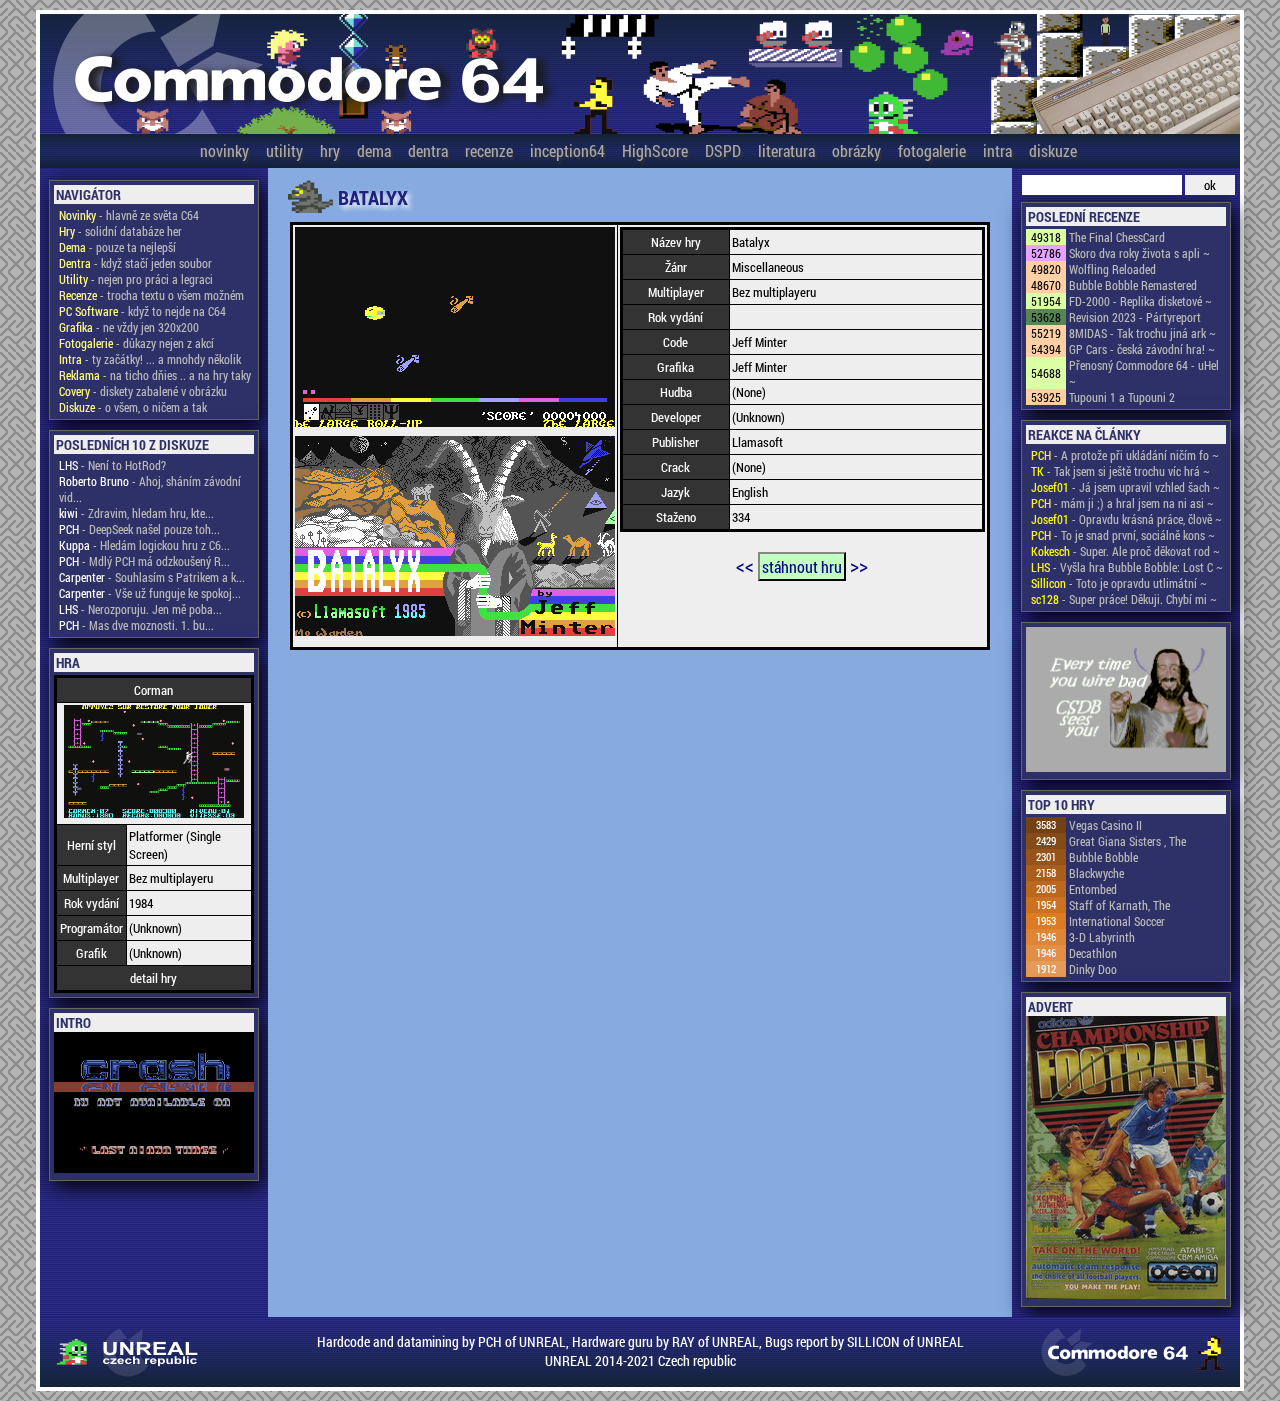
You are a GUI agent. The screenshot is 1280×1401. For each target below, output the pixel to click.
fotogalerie (932, 150)
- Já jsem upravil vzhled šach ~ (1125, 487)
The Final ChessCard (1117, 237)
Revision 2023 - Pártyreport (1135, 317)
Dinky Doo (1093, 969)
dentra (428, 150)
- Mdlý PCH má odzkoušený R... (144, 561)
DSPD (723, 150)
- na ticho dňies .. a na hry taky (155, 375)
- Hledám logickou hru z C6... (144, 545)
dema (374, 150)
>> (859, 565)
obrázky (856, 150)
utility (284, 150)
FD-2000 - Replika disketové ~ (1140, 301)
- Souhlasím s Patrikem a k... (152, 577)
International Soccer (1117, 921)
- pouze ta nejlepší (117, 247)
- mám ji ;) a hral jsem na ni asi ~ (1122, 503)
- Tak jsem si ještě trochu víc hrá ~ (1120, 471)
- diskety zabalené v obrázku (143, 391)
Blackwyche (1096, 873)
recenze (489, 150)
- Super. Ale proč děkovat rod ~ (1125, 551)
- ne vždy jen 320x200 (129, 327)
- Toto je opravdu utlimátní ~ (1119, 583)
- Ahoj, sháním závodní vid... (150, 489)
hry (330, 150)
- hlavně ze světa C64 (129, 215)
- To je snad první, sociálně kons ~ (1123, 535)
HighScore (655, 150)
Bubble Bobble (1103, 857)
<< (745, 565)
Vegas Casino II (1105, 825)
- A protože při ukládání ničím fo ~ (1125, 455)
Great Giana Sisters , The (1127, 841)
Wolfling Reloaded (1112, 269)
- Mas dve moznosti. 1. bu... (136, 625)
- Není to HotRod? (112, 465)
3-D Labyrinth (1102, 937)
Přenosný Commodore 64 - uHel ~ (1144, 373)
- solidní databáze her (120, 231)
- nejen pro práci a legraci (136, 279)
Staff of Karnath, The (1119, 905)
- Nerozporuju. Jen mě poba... (140, 609)
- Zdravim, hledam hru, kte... (136, 513)
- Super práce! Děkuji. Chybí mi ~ (1124, 599)
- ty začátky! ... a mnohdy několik (150, 359)
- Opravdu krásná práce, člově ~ (1126, 519)
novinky (224, 150)
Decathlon (1093, 953)
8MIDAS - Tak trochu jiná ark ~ (1142, 333)
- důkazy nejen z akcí (136, 343)
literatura (786, 150)
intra (997, 150)
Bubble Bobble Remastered (1133, 285)
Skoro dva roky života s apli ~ (1139, 253)
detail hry (153, 978)
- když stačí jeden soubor (135, 263)
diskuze (1053, 150)
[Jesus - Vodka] (1126, 701)
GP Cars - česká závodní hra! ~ (1142, 349)
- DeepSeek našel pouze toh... (139, 529)
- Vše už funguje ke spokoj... (150, 593)
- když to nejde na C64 (142, 311)
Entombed (1093, 889)
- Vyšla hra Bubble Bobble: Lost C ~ (1127, 567)
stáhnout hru (802, 566)
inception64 (567, 150)
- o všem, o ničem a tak (133, 407)
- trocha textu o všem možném (151, 295)
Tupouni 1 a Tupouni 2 (1122, 397)
